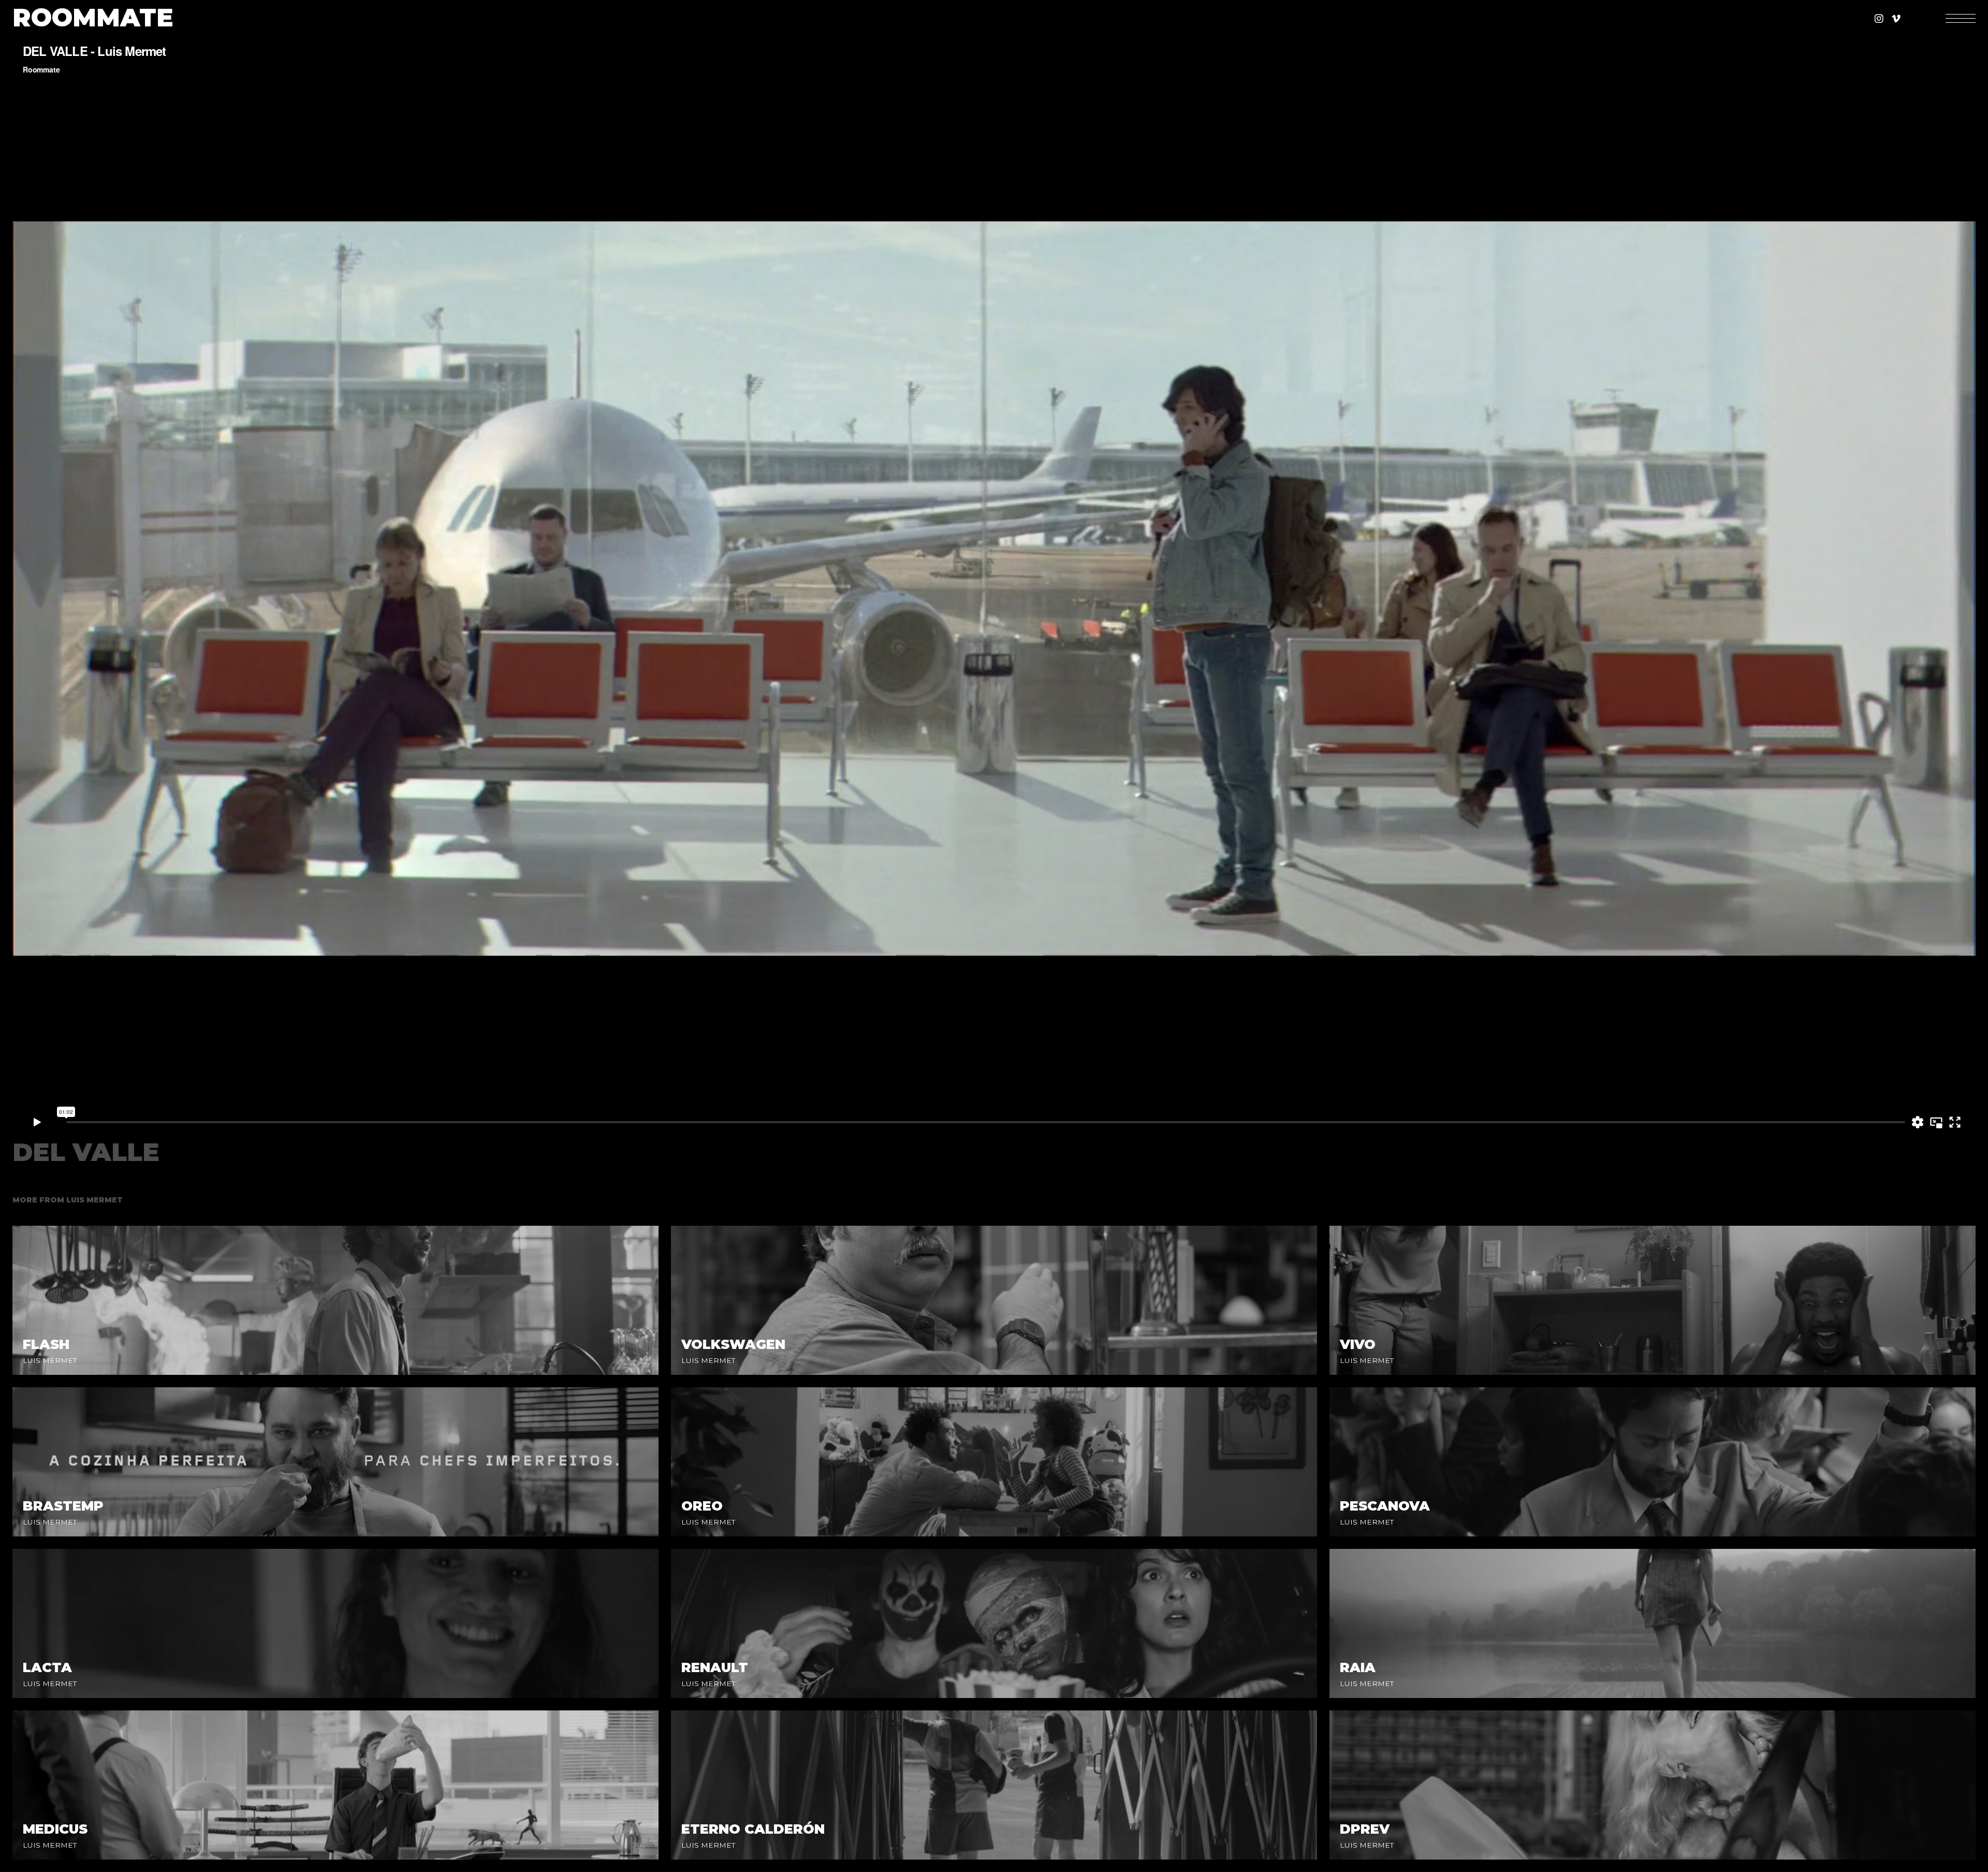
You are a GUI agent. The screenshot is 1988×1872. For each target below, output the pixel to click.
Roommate (93, 18)
